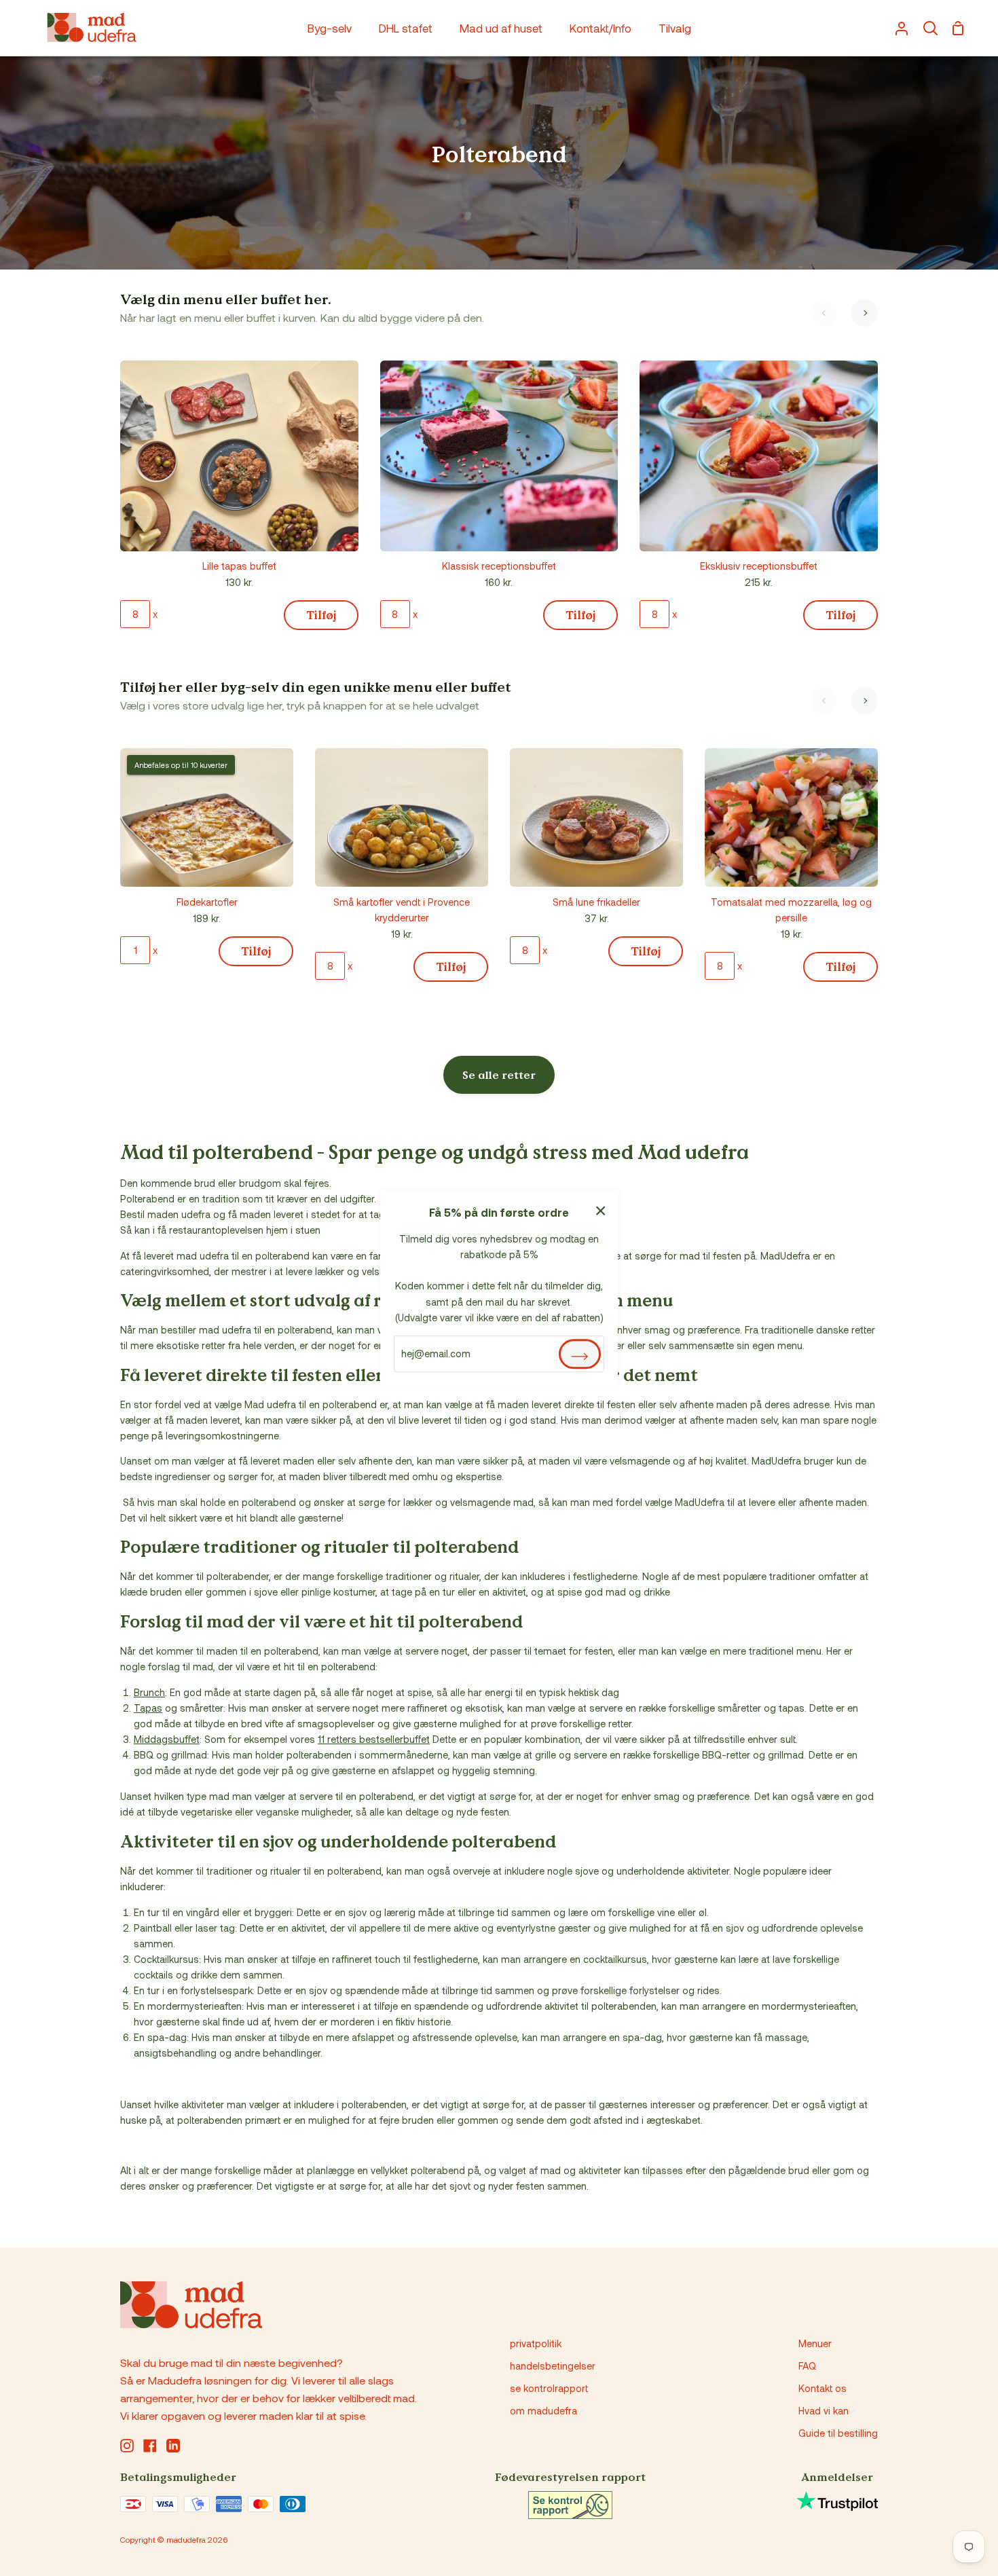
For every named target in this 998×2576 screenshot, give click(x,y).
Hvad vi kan (824, 2411)
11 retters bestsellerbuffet (374, 1739)
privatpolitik (536, 2343)
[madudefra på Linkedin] (173, 2446)
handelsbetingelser (553, 2366)
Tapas (148, 1708)
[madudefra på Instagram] (127, 2446)
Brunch (149, 1692)
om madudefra (543, 2411)
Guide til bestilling (838, 2433)
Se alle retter (499, 1075)
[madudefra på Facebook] (150, 2446)
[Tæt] (601, 1209)
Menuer (815, 2343)
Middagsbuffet (167, 1739)
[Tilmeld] (580, 1354)
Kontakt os (823, 2388)
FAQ (807, 2366)
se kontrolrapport (549, 2388)
